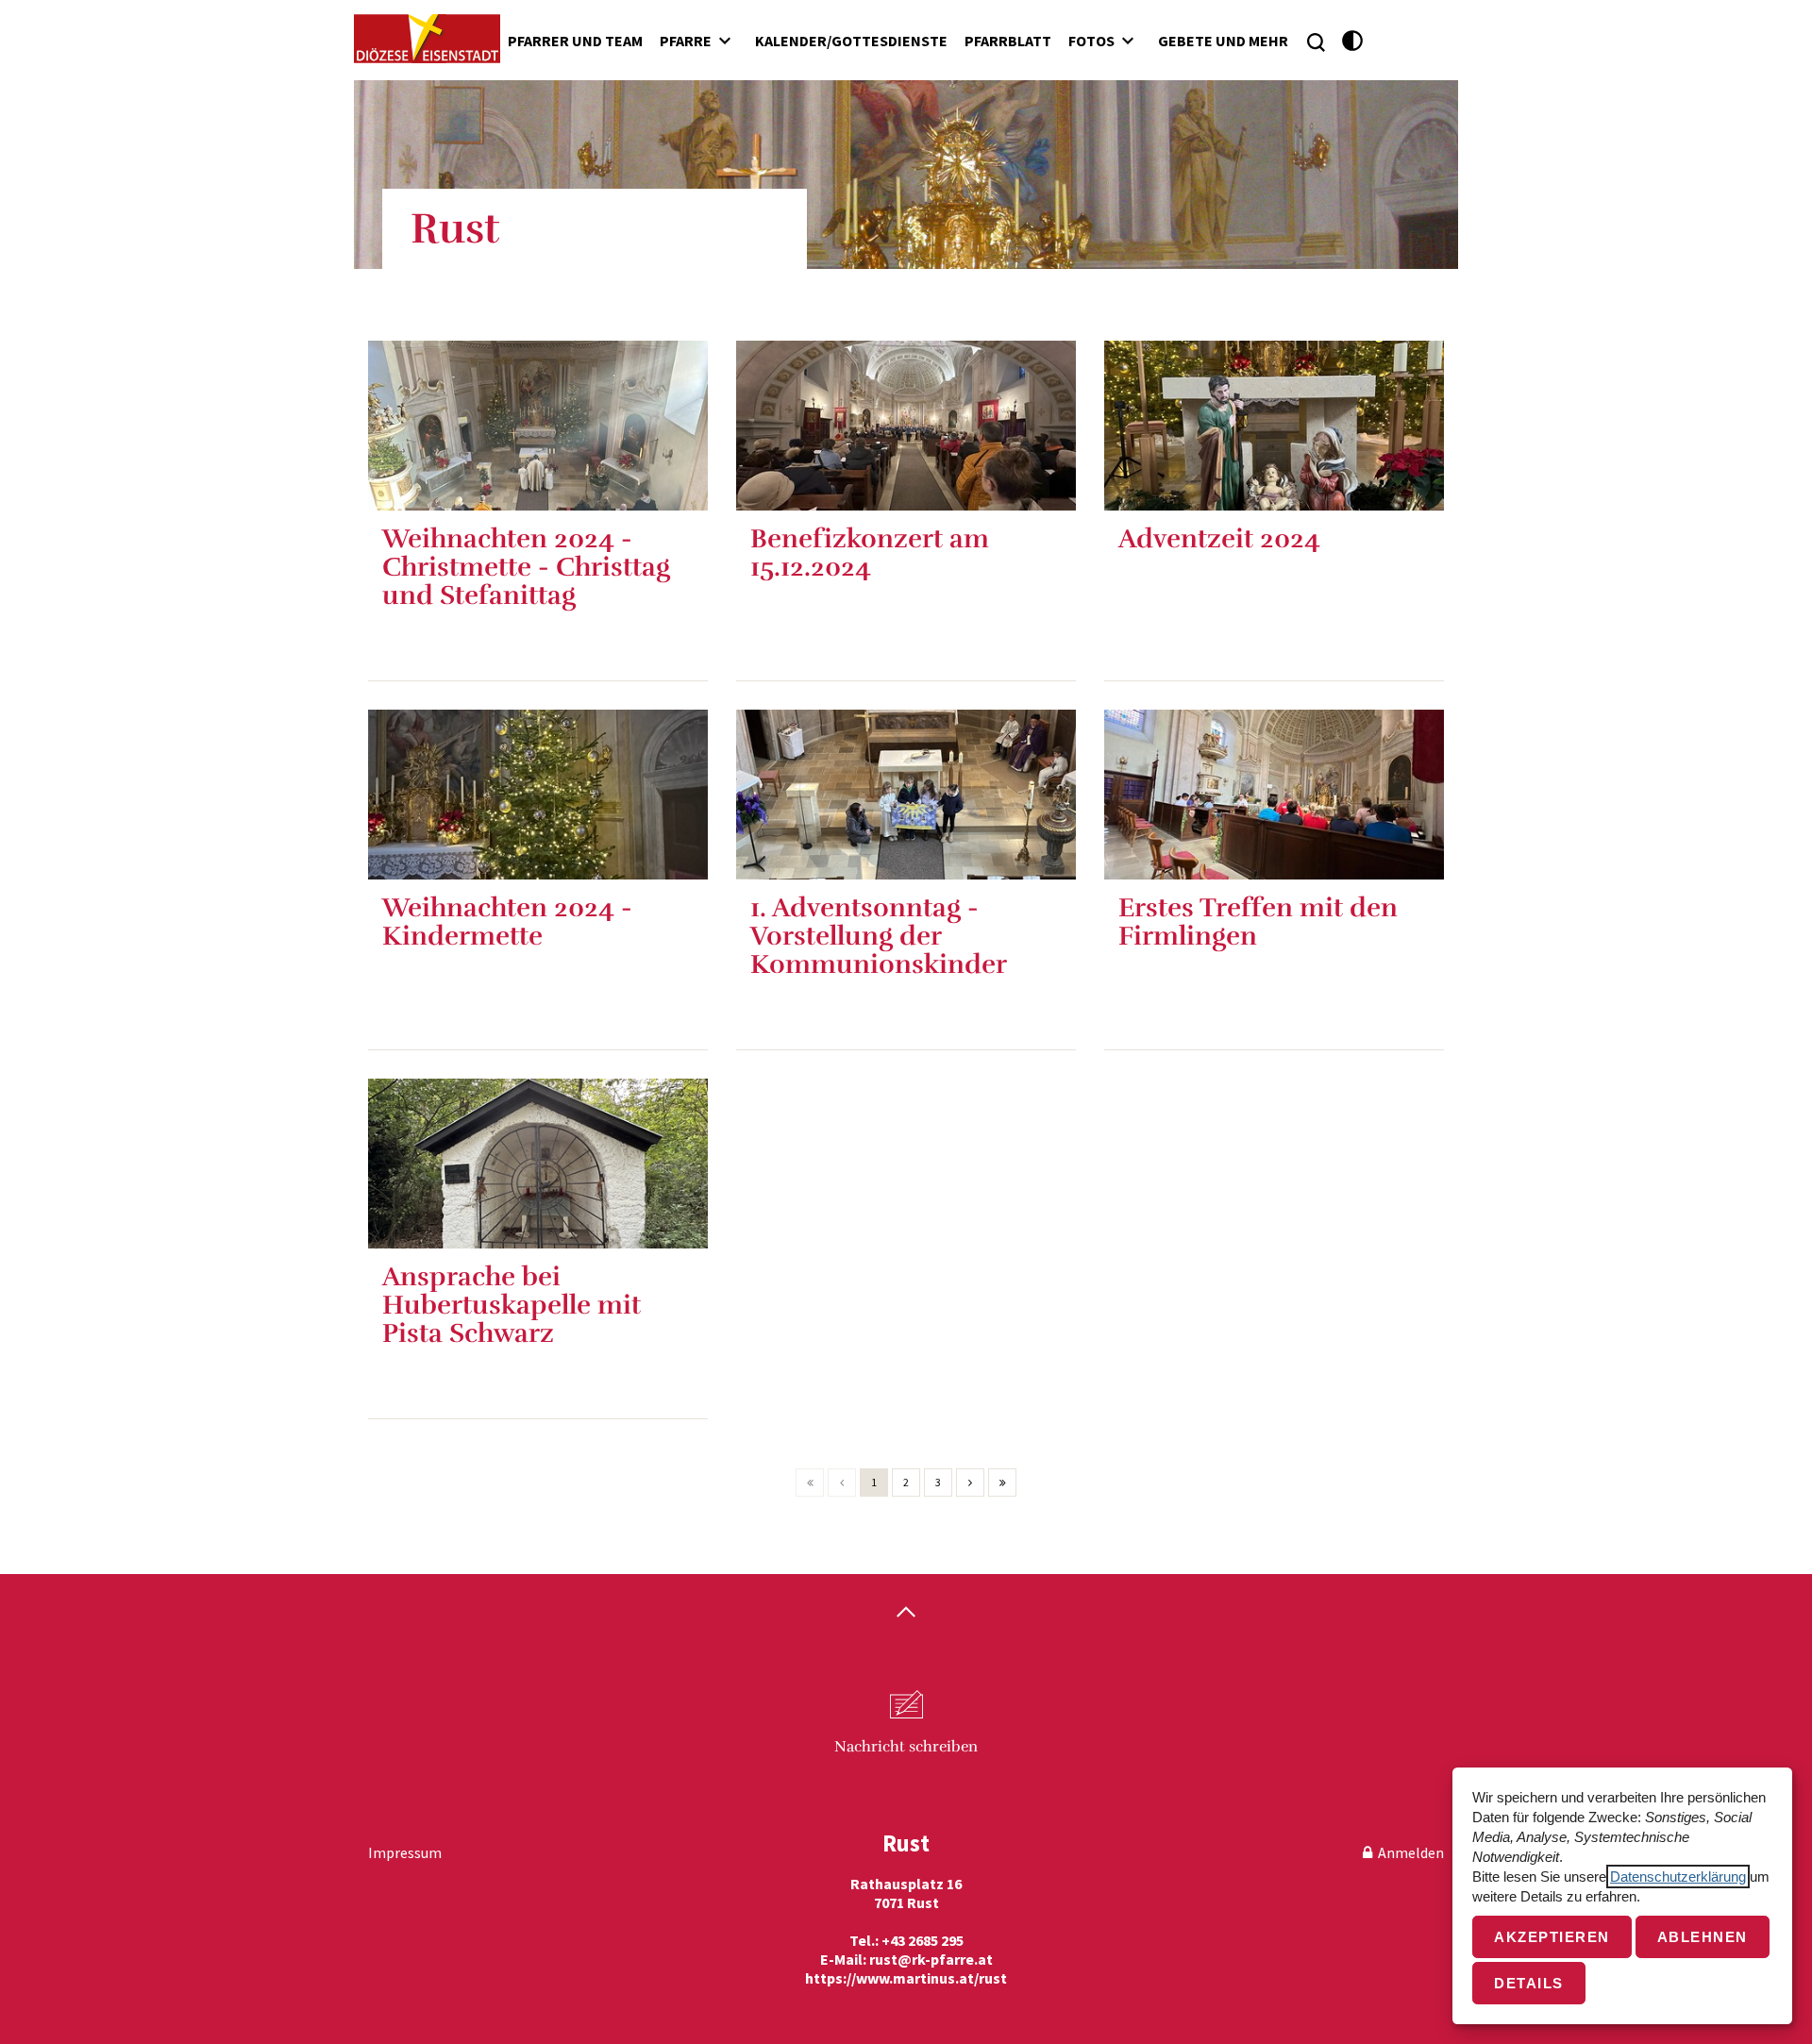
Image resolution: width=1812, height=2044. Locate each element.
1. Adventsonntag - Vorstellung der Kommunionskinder (879, 936)
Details (1529, 1983)
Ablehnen (1703, 1937)
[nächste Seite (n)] (970, 1483)
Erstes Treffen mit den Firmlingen (1258, 922)
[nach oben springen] (906, 1614)
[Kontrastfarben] (1353, 41)
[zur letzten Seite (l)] (1002, 1483)
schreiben (906, 1747)
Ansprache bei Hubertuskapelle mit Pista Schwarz (512, 1305)
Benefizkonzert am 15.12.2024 (870, 553)
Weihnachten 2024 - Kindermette (507, 922)
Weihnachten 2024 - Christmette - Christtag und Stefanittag (526, 567)
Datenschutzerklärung (1678, 1876)
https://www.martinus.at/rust (906, 1978)
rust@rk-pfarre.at (931, 1959)
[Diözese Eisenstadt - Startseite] (427, 39)
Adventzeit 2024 (1219, 539)
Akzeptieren (1552, 1937)
